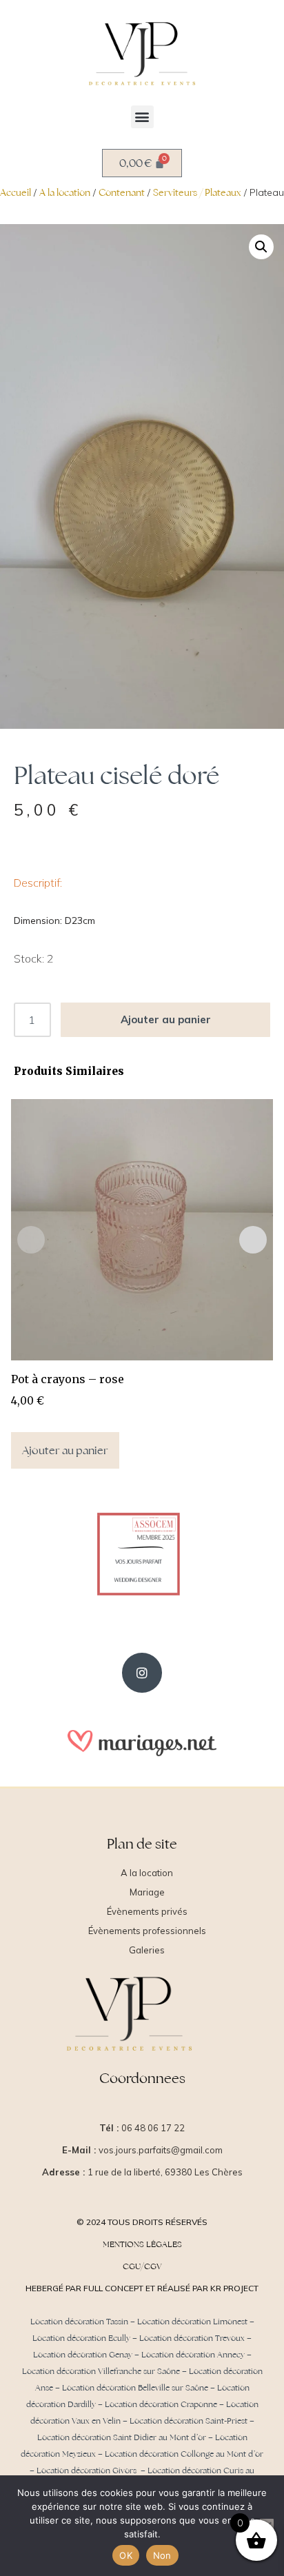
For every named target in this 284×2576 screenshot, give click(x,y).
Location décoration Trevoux (192, 2338)
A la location (65, 192)
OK (126, 2555)
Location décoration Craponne (161, 2404)
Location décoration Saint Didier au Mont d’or (122, 2437)
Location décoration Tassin (79, 2322)
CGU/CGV (142, 2266)
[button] (142, 117)
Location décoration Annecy (193, 2355)
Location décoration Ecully (81, 2338)
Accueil (16, 192)
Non (162, 2555)
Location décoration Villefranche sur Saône (101, 2371)
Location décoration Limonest (192, 2322)
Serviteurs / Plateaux (197, 192)
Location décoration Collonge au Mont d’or (184, 2454)
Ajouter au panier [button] (65, 1450)
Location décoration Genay (83, 2355)
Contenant (122, 192)
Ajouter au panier (166, 1019)
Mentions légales (142, 2244)
